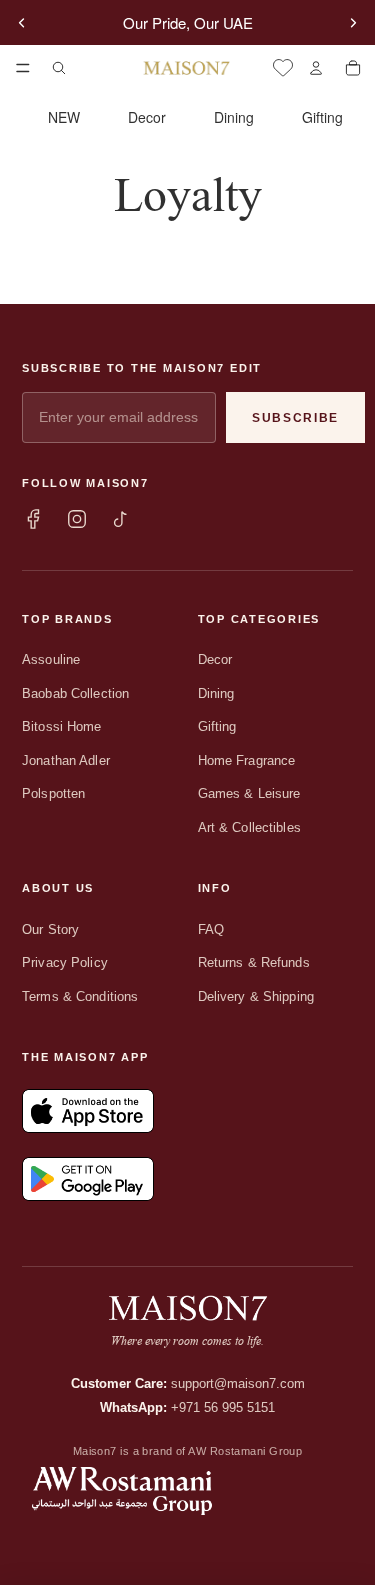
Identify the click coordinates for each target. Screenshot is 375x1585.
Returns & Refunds (254, 962)
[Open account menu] (315, 68)
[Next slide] (353, 23)
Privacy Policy (65, 962)
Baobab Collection (75, 693)
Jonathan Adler (66, 760)
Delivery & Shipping (256, 996)
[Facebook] (33, 519)
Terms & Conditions (80, 996)
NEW (64, 117)
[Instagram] (77, 519)
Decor (147, 117)
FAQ (211, 929)
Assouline (51, 659)
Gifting (322, 117)
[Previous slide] (22, 23)
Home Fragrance (247, 760)
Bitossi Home (62, 726)
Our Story (50, 929)
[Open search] (59, 68)
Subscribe (295, 418)
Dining (234, 117)
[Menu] (23, 68)
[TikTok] (121, 519)
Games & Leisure (249, 793)
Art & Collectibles (249, 827)
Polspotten (53, 793)
